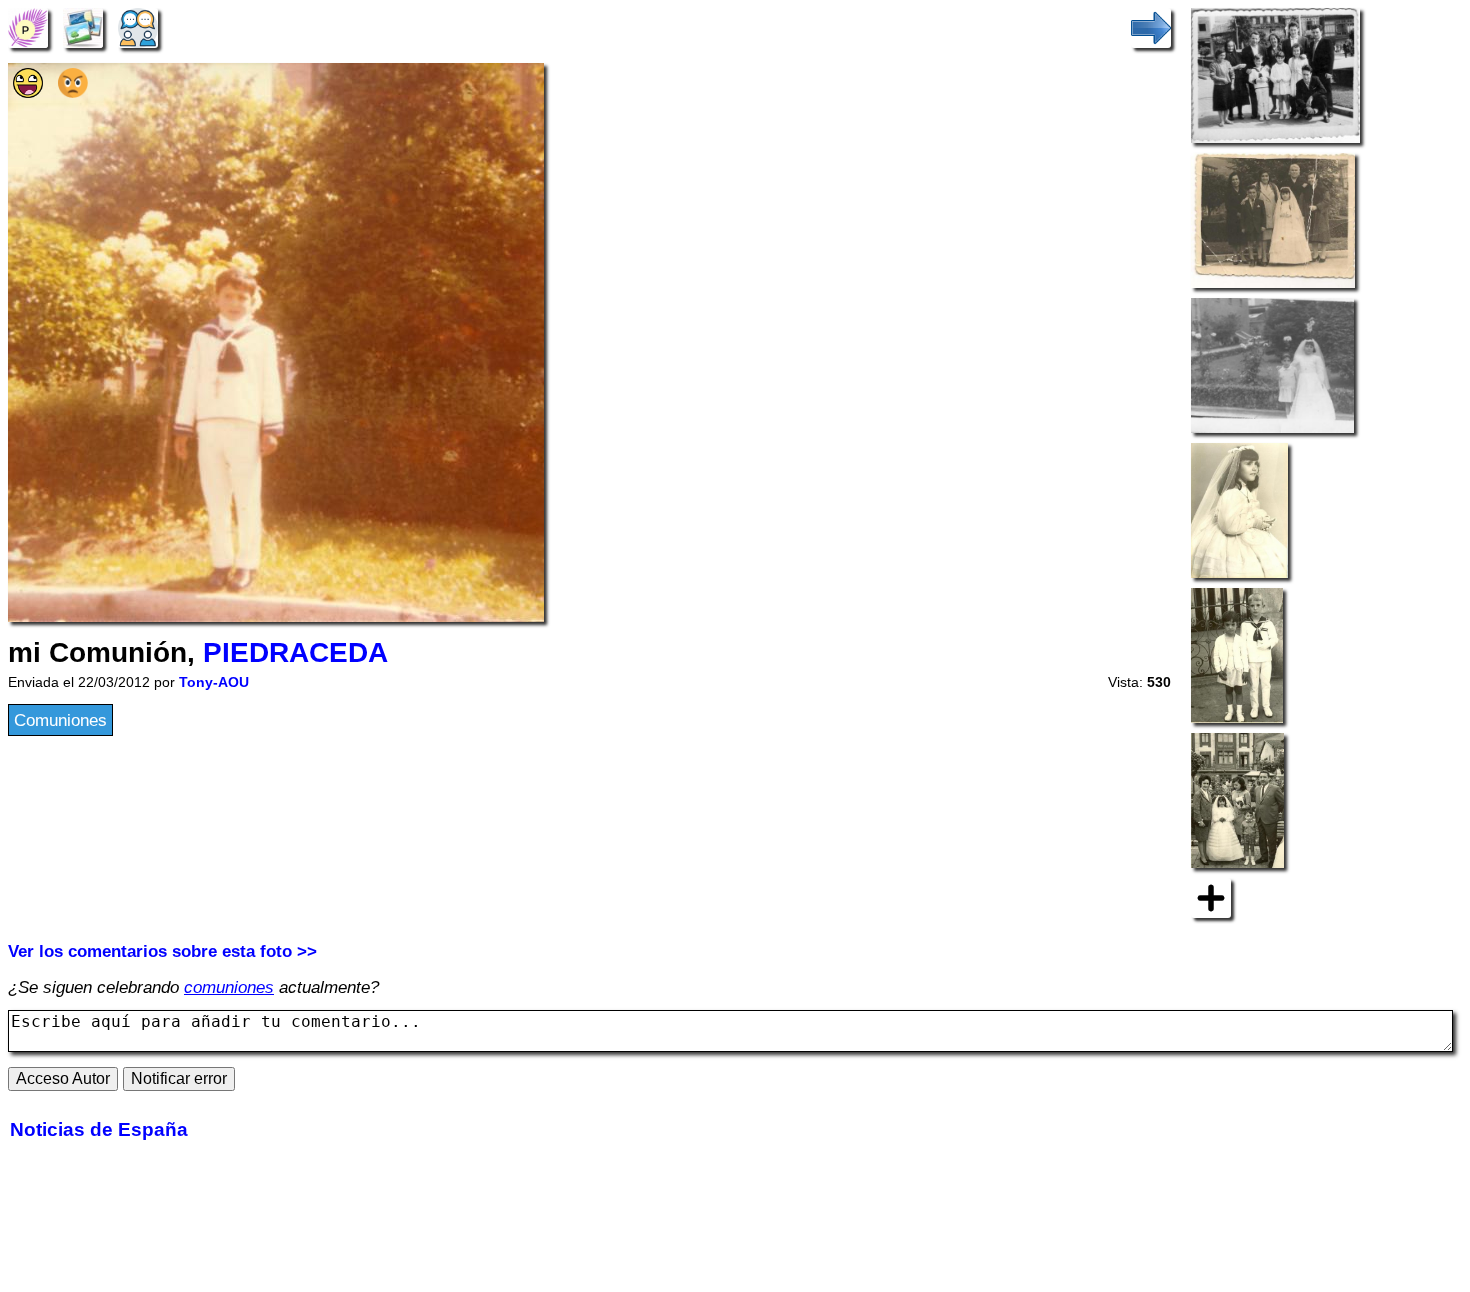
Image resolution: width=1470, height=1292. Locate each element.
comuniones (229, 987)
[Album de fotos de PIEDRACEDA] (83, 27)
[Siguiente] (1151, 27)
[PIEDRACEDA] (28, 27)
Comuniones (60, 720)
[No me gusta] (73, 92)
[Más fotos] (1211, 897)
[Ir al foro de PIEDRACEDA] (138, 27)
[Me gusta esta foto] (28, 92)
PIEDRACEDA (295, 652)
